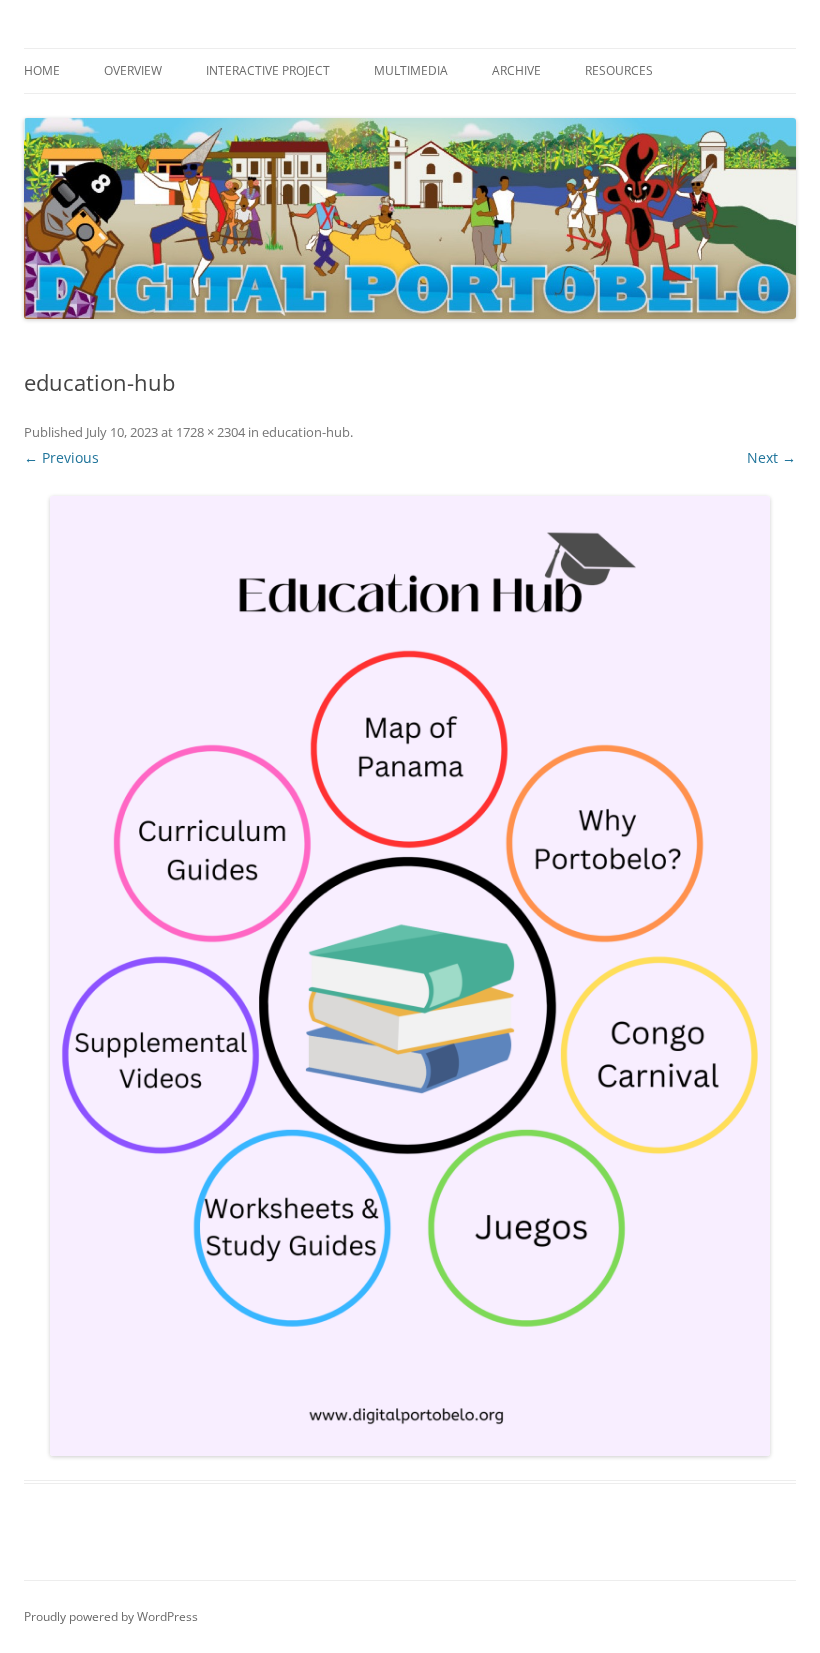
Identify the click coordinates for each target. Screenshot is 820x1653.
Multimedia (411, 70)
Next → (771, 457)
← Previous (61, 457)
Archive (516, 70)
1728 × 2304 (210, 432)
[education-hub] (410, 976)
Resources (619, 70)
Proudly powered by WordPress (111, 1616)
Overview (133, 70)
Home (42, 70)
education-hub (306, 432)
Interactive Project (268, 70)
